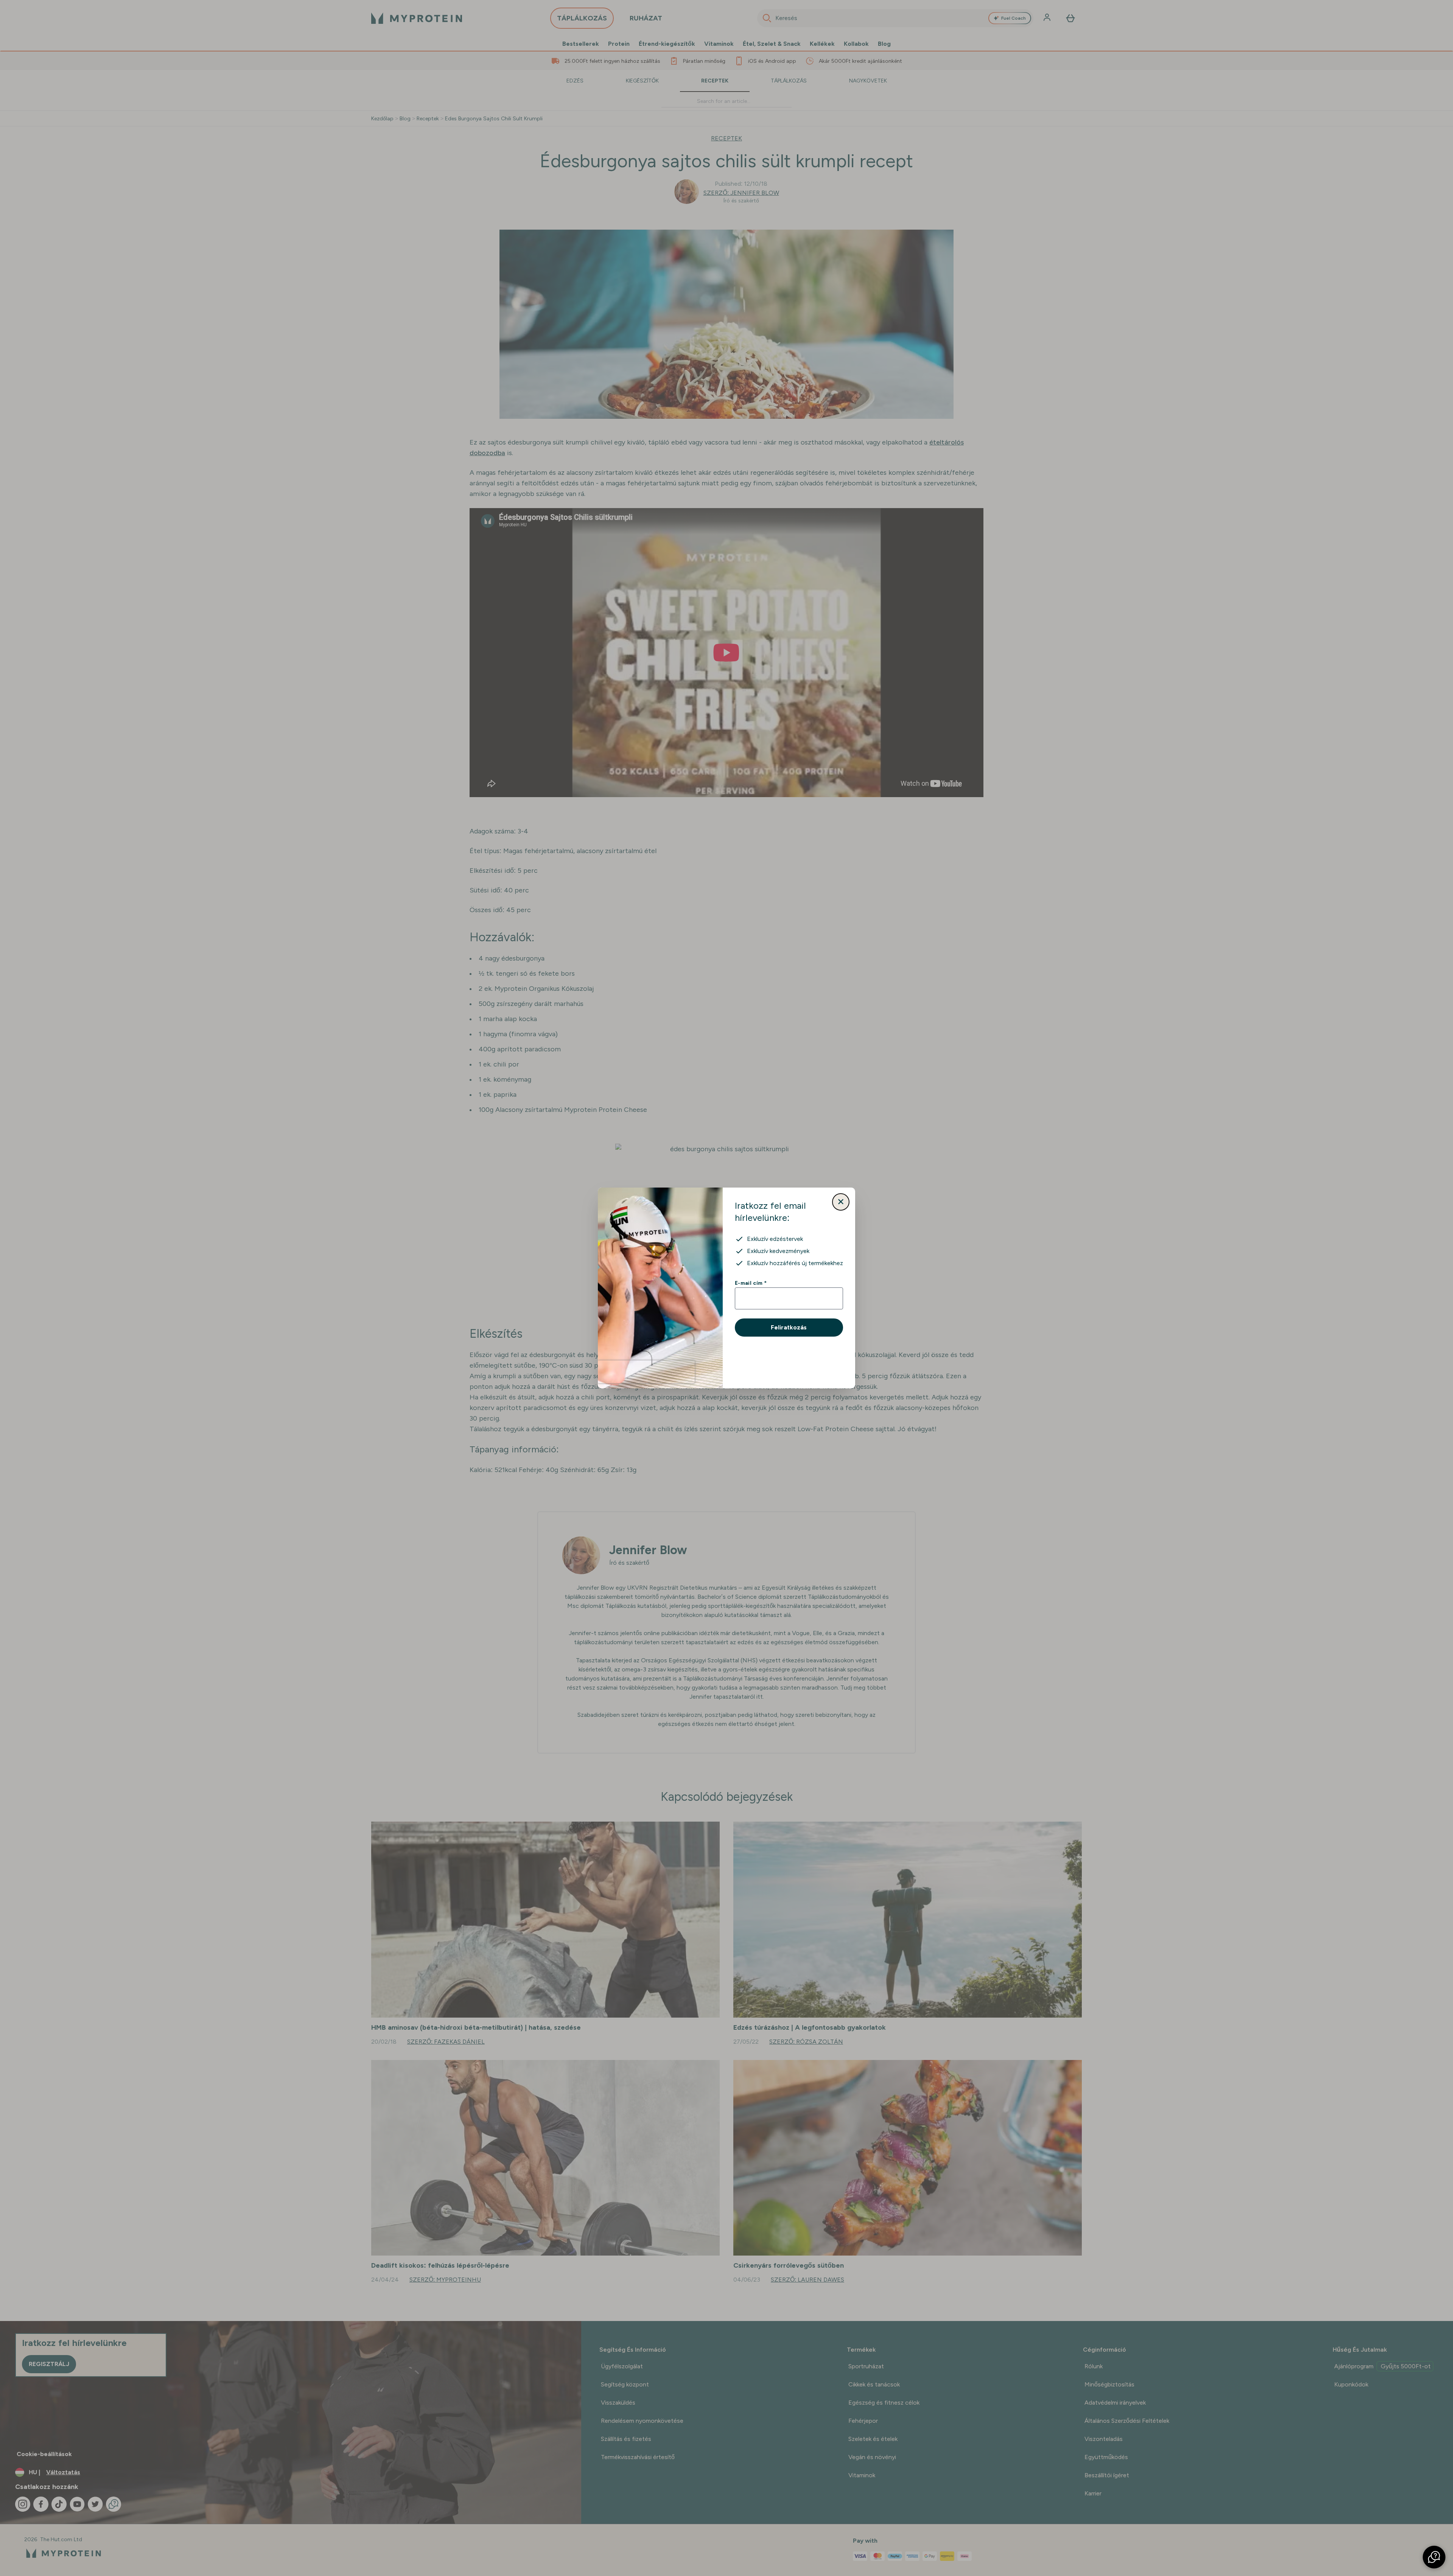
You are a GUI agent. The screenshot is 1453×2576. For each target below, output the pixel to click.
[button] (1434, 2557)
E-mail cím (751, 1283)
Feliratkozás (789, 1327)
